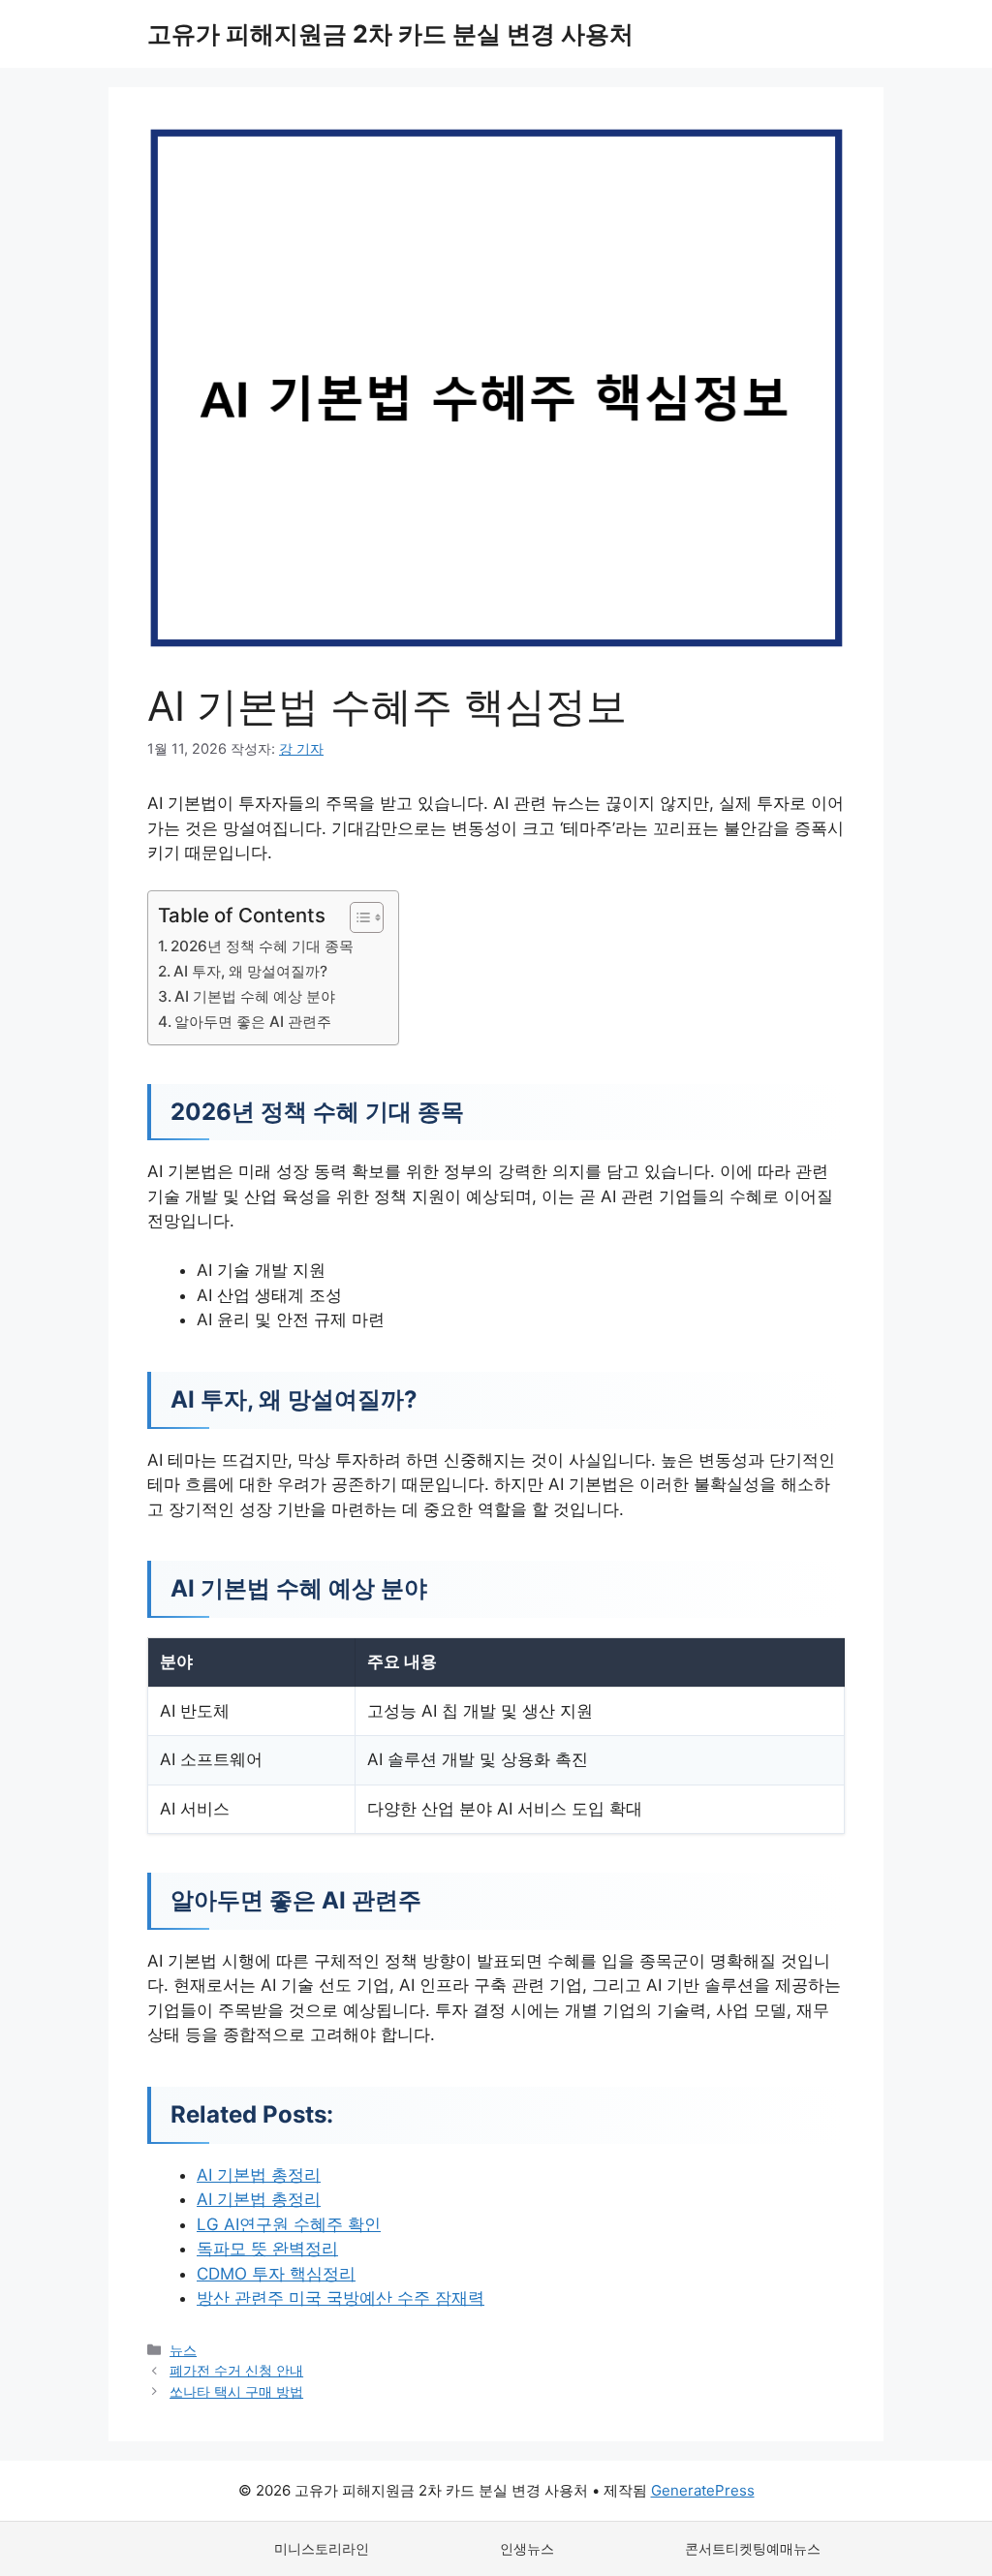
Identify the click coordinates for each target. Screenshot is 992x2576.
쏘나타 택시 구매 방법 (236, 2391)
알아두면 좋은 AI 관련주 (253, 1022)
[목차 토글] (357, 917)
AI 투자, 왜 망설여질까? (250, 971)
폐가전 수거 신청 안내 (236, 2370)
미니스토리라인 (322, 2548)
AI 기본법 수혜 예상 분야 (255, 996)
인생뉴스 (527, 2548)
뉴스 (183, 2350)
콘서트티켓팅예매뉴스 (753, 2548)
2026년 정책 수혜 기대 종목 (262, 946)
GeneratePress (703, 2490)
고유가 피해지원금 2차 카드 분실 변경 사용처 (390, 34)
